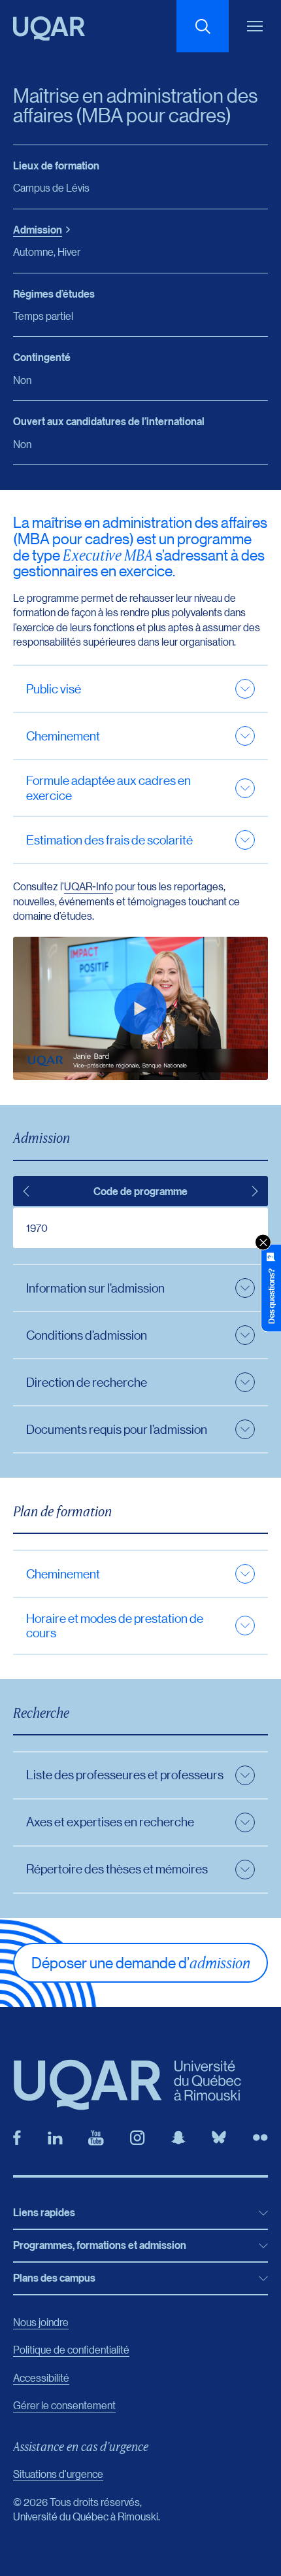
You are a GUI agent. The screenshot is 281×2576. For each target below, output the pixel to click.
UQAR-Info (89, 886)
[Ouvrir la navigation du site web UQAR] (255, 26)
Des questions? (271, 1296)
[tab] (26, 1191)
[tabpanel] (140, 1228)
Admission (38, 230)
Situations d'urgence (58, 2474)
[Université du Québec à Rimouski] (49, 28)
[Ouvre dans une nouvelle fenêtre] (17, 2138)
